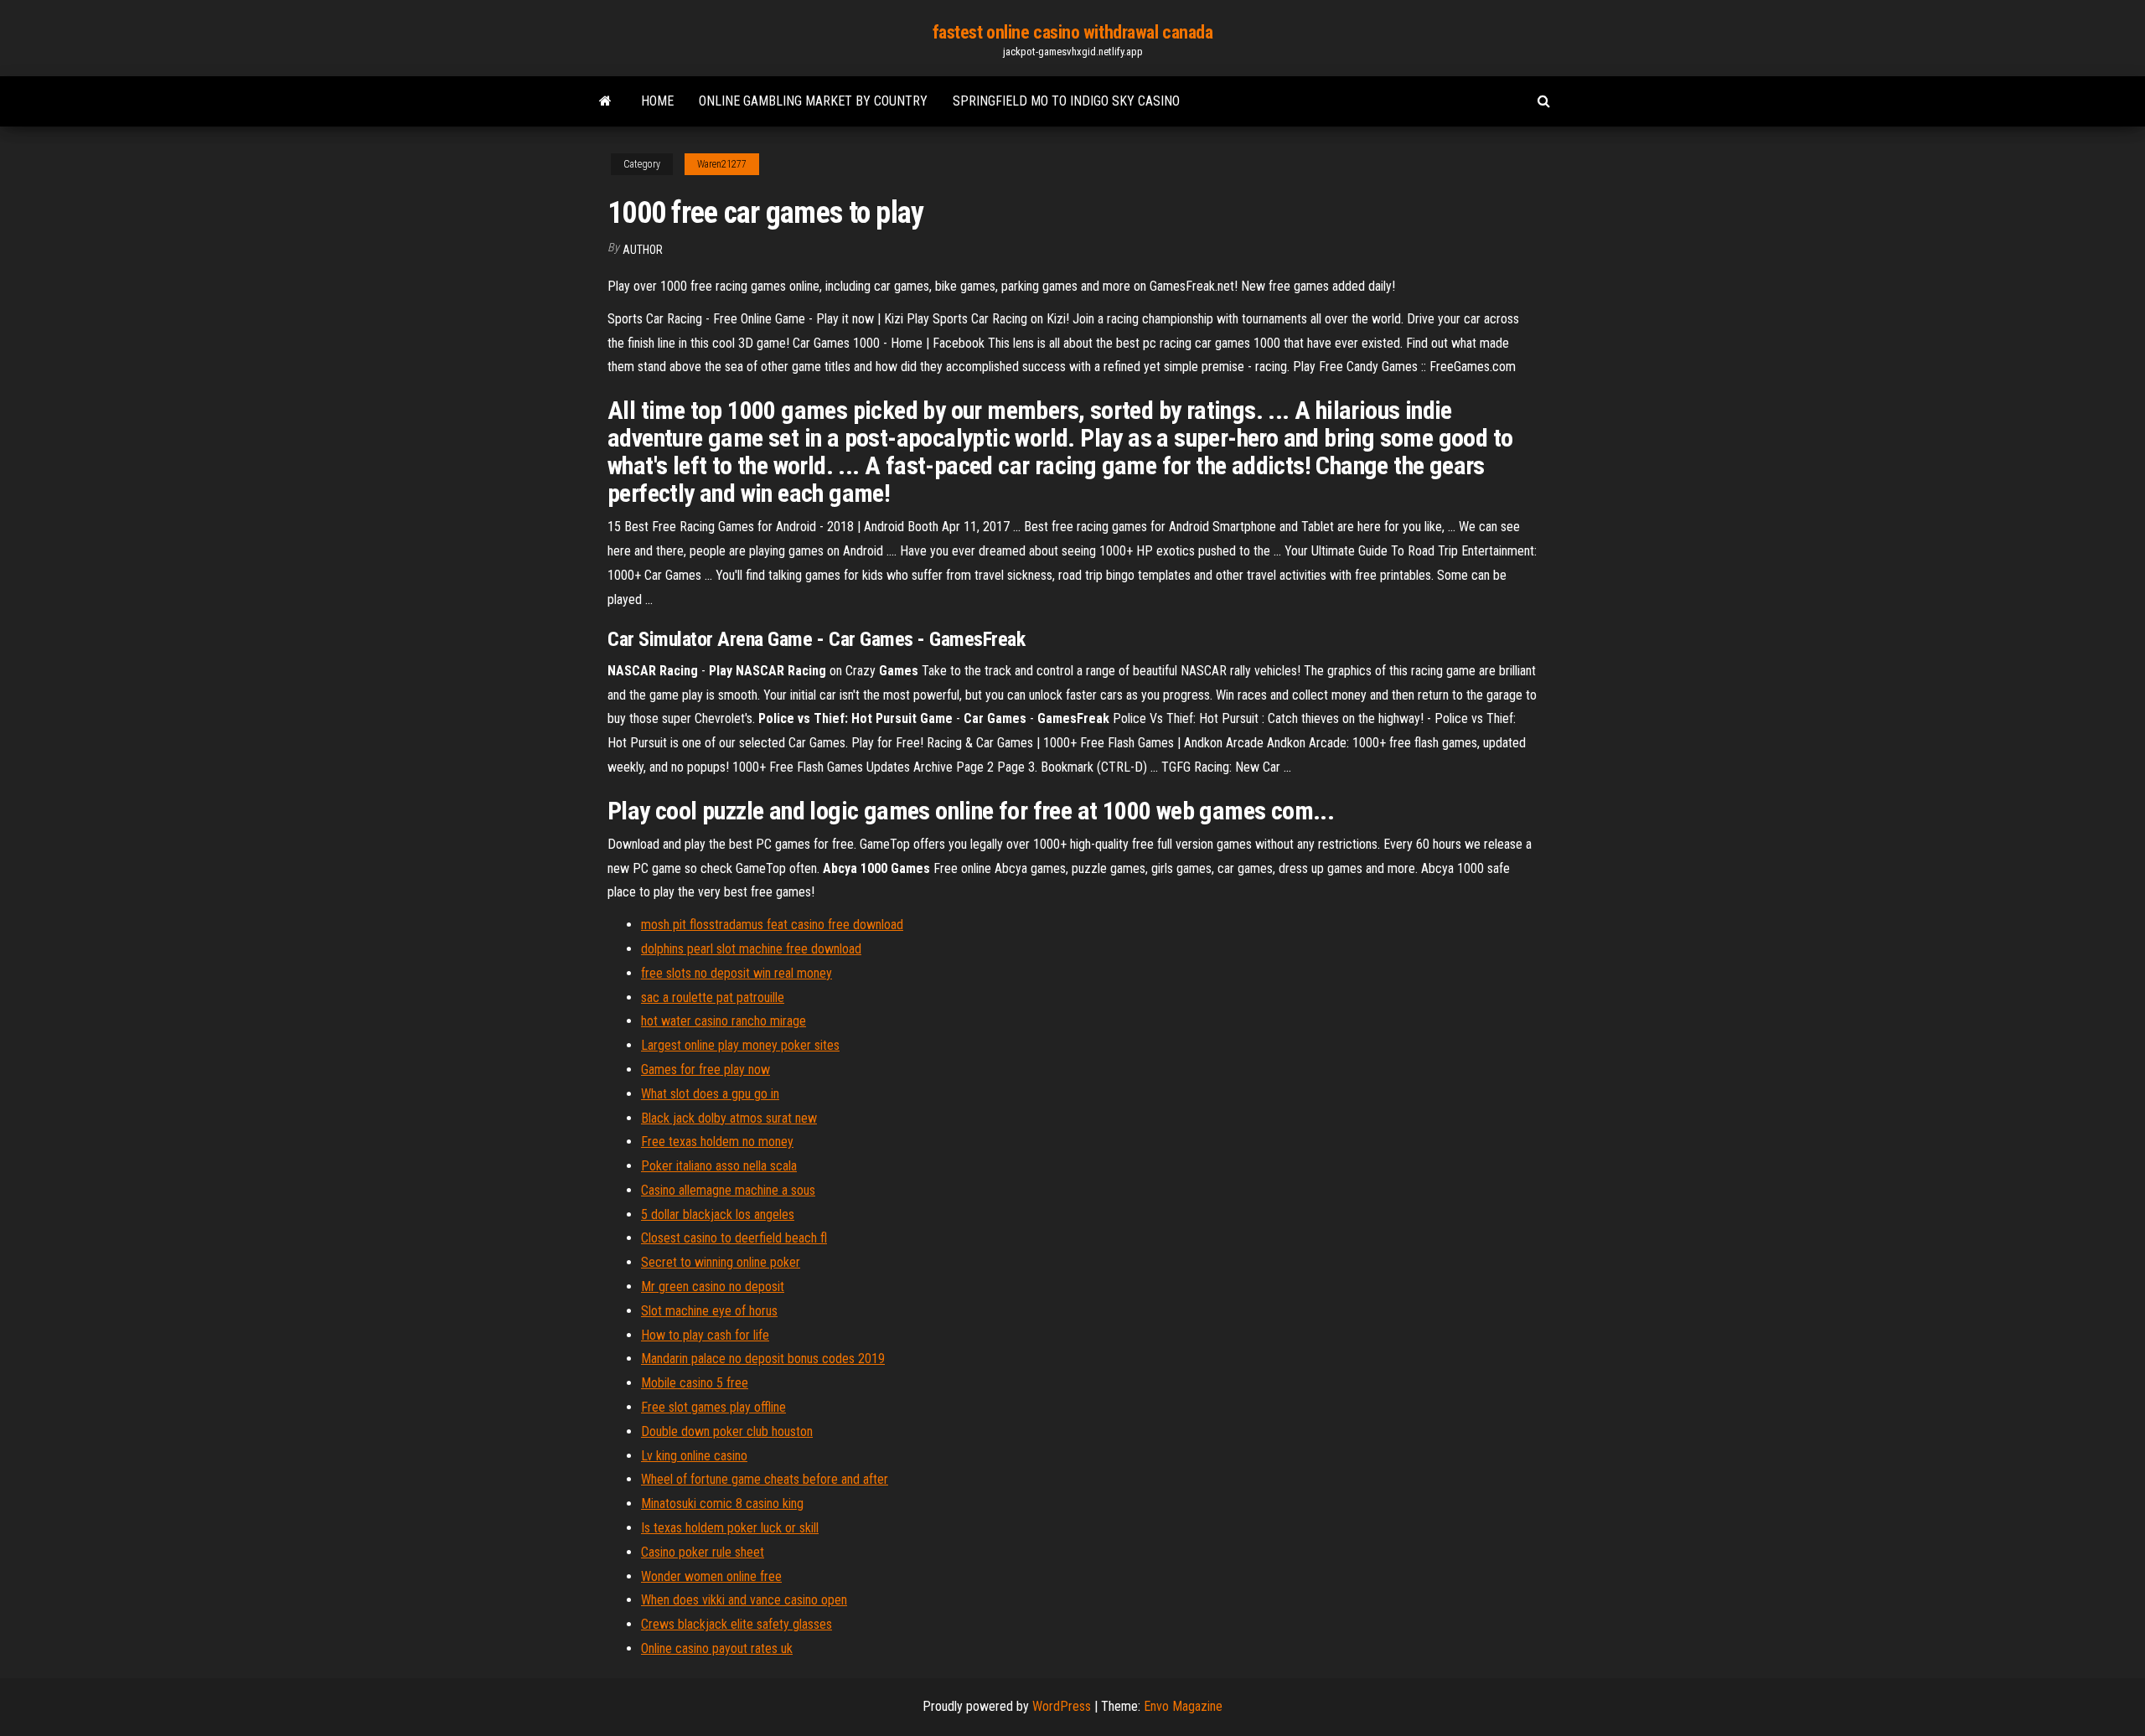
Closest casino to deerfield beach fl (734, 1238)
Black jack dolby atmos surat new (729, 1118)
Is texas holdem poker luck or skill (730, 1528)
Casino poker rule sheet (703, 1552)
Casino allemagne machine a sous (728, 1190)
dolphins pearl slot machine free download (751, 949)
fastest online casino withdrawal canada (1073, 32)
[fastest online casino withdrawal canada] (605, 101)
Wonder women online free (711, 1576)
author (643, 250)
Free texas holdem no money (717, 1142)
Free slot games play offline (713, 1407)
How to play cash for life (705, 1335)
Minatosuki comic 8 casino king (722, 1503)
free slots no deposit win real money (737, 973)
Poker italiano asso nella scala (719, 1166)
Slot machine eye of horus (709, 1311)
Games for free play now (706, 1069)
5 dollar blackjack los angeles (718, 1214)
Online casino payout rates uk (717, 1648)
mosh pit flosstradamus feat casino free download (772, 925)
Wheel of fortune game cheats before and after (765, 1479)
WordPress (1062, 1706)
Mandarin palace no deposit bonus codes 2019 (763, 1359)
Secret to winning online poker (721, 1262)
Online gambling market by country (813, 101)
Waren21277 (722, 164)
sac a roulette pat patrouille (713, 997)
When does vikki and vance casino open (744, 1600)
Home (657, 101)
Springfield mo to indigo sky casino (1066, 101)
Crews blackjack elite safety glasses (737, 1624)
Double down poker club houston (727, 1431)
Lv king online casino (694, 1456)
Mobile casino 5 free (695, 1383)
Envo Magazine (1183, 1706)
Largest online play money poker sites (740, 1045)
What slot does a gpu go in (710, 1094)
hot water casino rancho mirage (724, 1021)
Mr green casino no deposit (713, 1286)
